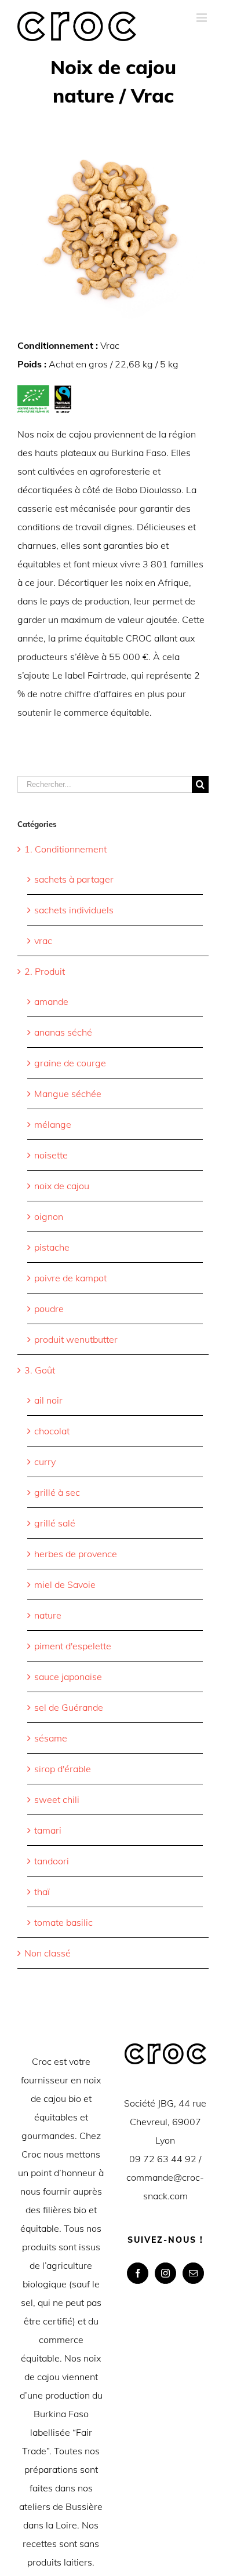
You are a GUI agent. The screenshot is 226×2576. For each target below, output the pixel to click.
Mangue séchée (68, 1094)
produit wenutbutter (76, 1339)
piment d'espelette (73, 1646)
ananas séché (63, 1032)
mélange (53, 1124)
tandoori (52, 1861)
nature (48, 1615)
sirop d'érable (63, 1769)
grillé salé (55, 1523)
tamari (48, 1830)
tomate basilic (63, 1922)
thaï (42, 1892)
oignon (49, 1216)
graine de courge (70, 1063)
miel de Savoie (65, 1584)
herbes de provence (76, 1554)
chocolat (52, 1431)
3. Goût (40, 1370)
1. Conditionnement (65, 849)
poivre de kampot (70, 1278)
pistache (52, 1247)
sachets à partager (74, 879)
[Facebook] (138, 2273)
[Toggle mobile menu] (203, 18)
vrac (43, 941)
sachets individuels (74, 910)
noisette (51, 1155)
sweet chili (57, 1799)
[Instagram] (165, 2273)
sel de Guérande (69, 1707)
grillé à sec (57, 1492)
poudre (49, 1309)
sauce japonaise (68, 1677)
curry (45, 1462)
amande (51, 1001)
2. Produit (45, 971)
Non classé (48, 1953)
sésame (51, 1738)
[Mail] (193, 2273)
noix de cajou (62, 1186)
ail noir (48, 1400)
